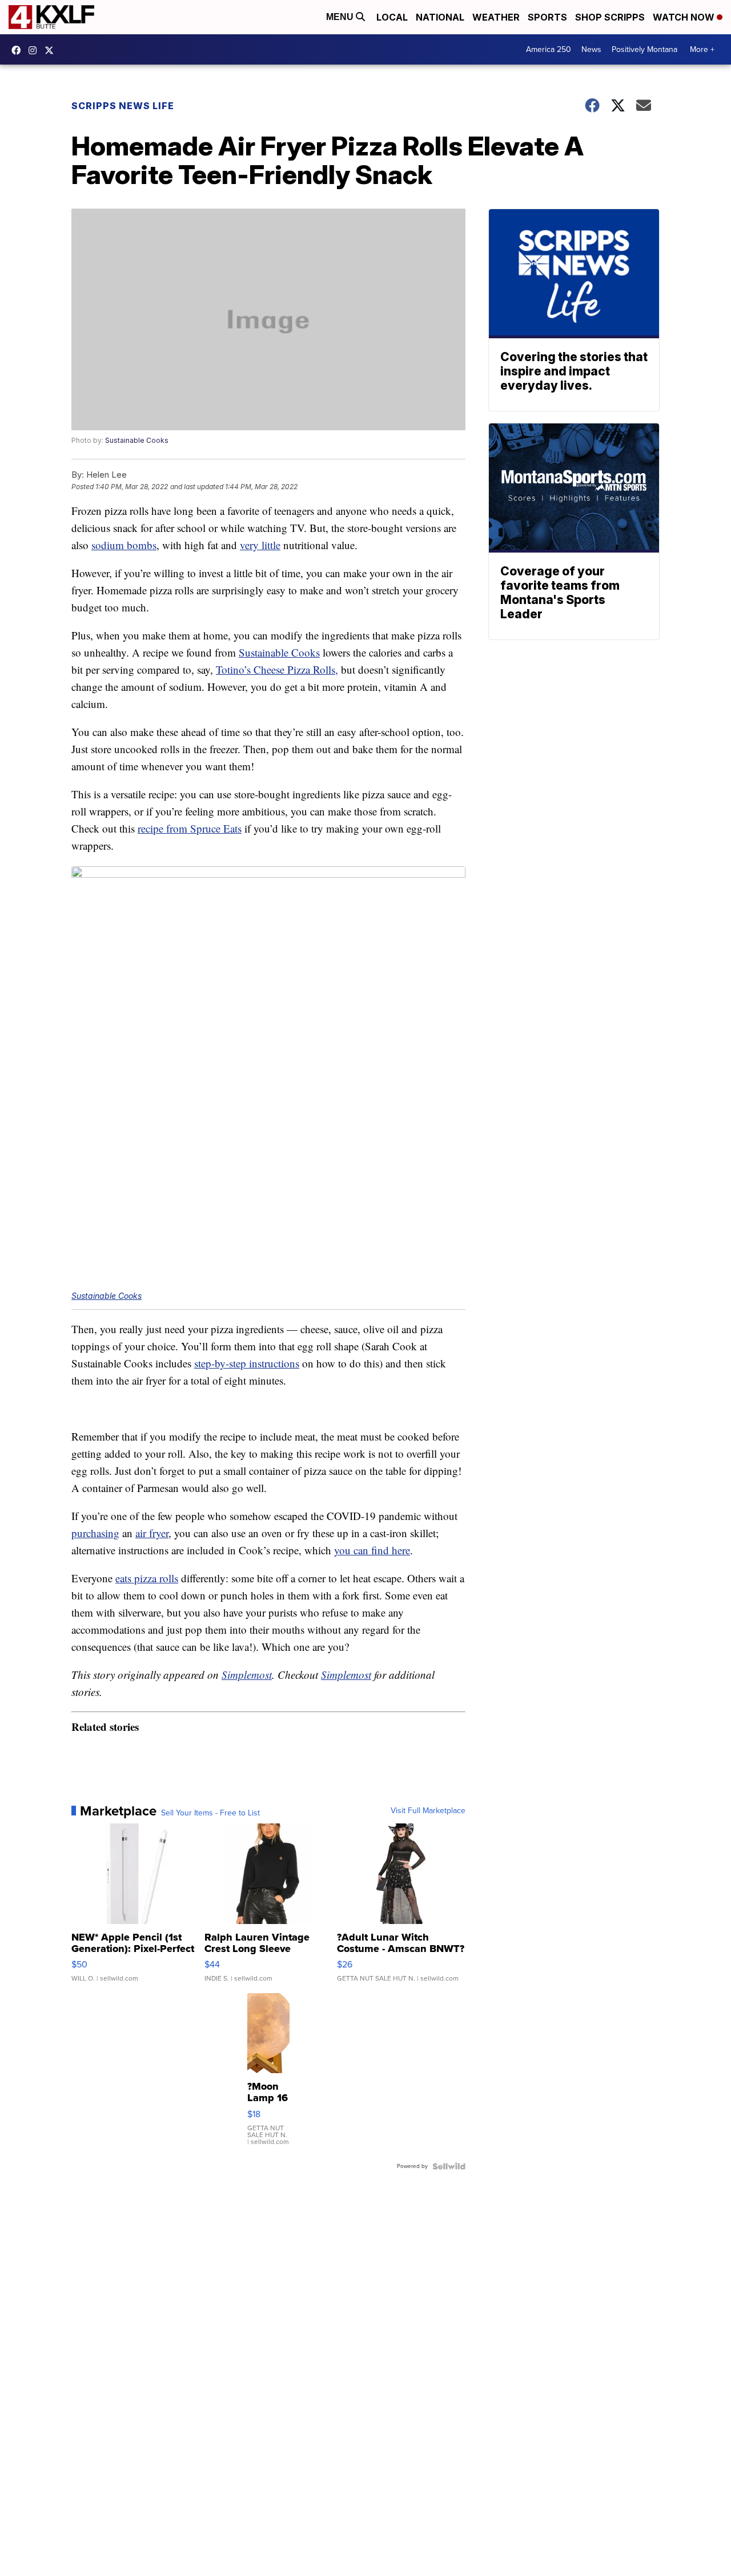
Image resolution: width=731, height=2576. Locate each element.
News (591, 49)
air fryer (152, 1533)
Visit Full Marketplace (428, 1811)
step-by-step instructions (247, 1363)
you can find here (372, 1550)
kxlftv (35, 50)
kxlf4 (19, 50)
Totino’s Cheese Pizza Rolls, (277, 669)
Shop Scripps (610, 17)
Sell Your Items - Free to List (210, 1813)
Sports (547, 17)
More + (702, 49)
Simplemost (247, 1675)
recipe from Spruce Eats (190, 828)
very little (260, 545)
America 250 (549, 49)
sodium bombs (124, 545)
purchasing (95, 1533)
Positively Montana (644, 49)
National (440, 17)
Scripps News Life (123, 106)
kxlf (52, 50)
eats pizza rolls (147, 1578)
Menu (341, 17)
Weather (496, 17)
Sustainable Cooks (137, 440)
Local (392, 17)
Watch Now (685, 17)
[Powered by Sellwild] (449, 2166)
